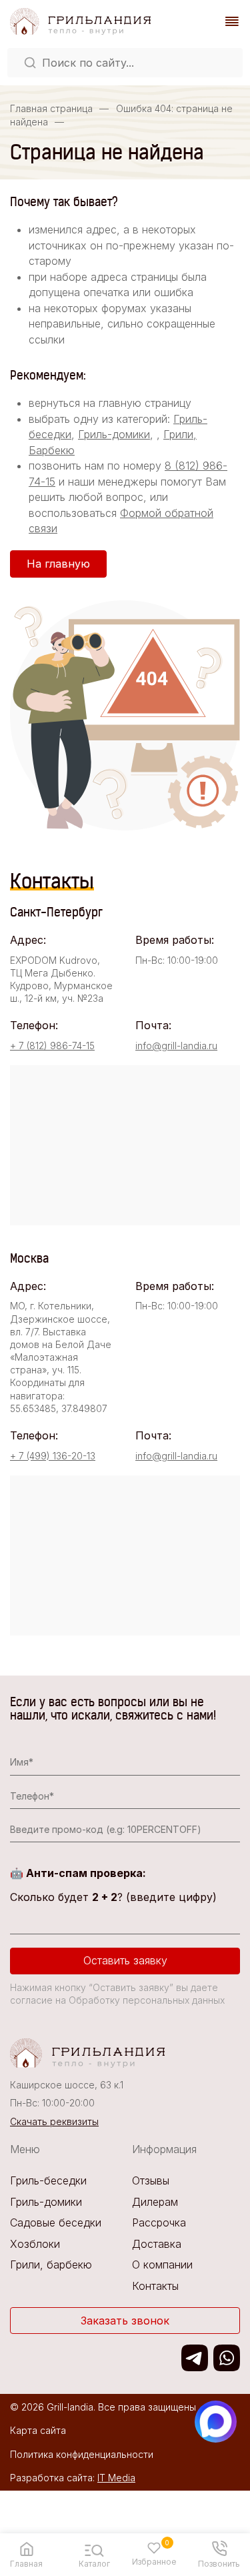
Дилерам (155, 2202)
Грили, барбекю (51, 2265)
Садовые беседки (56, 2222)
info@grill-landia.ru (176, 1046)
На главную (58, 564)
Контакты (155, 2286)
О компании (162, 2265)
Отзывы (151, 2180)
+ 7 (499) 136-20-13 (53, 1456)
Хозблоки (35, 2244)
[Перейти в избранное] (154, 2548)
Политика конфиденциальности (82, 2454)
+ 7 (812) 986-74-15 (52, 1046)
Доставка (157, 2244)
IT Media (116, 2478)
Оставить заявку (125, 1960)
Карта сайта (38, 2430)
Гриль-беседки (48, 2180)
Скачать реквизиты (54, 2121)
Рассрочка (159, 2222)
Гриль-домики (114, 434)
